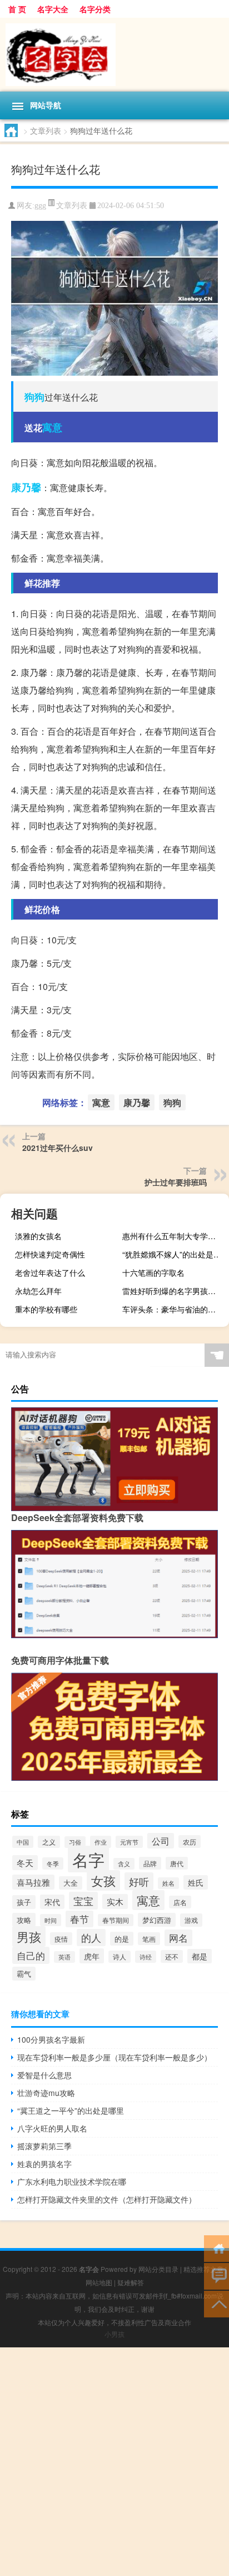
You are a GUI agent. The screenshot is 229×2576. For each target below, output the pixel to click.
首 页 (17, 9)
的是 (122, 1939)
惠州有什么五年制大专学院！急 (174, 1236)
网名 (178, 1938)
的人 (91, 1938)
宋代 (52, 1902)
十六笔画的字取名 (153, 1272)
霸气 (24, 1974)
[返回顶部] (216, 2303)
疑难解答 (131, 2282)
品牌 (150, 1863)
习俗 (75, 1842)
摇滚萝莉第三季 (44, 2146)
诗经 (146, 1957)
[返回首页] (216, 2248)
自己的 (31, 1955)
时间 (51, 1920)
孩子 (24, 1902)
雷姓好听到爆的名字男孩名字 (173, 1291)
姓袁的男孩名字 (44, 2164)
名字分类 (95, 9)
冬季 (53, 1863)
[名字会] (114, 55)
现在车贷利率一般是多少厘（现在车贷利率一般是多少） (114, 2057)
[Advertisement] (114, 2462)
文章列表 (46, 130)
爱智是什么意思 (44, 2075)
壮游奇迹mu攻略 (46, 2093)
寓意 (52, 427)
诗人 (120, 1957)
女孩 (103, 1880)
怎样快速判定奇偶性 (50, 1254)
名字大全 (53, 9)
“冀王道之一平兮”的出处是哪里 (71, 2110)
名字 (88, 1859)
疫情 (61, 1939)
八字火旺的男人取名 (52, 2128)
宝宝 (83, 1901)
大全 (71, 1883)
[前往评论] (216, 2276)
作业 (101, 1842)
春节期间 (116, 1920)
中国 (23, 1842)
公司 (161, 1841)
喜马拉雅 (33, 1882)
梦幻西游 (157, 1920)
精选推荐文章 (203, 2269)
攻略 (24, 1920)
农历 (190, 1842)
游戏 (191, 1920)
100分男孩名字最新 (51, 2039)
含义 (124, 1864)
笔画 (149, 1939)
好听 (139, 1881)
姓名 (168, 1883)
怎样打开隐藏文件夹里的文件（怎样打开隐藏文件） (107, 2199)
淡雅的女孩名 (38, 1236)
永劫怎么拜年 (38, 1291)
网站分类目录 (158, 2269)
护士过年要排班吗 (176, 1182)
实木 (115, 1901)
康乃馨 (26, 487)
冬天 (25, 1863)
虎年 (92, 1956)
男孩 (29, 1936)
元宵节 (129, 1842)
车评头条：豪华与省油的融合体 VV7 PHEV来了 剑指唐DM (174, 1309)
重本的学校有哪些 (46, 1309)
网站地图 (99, 2282)
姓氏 (196, 1882)
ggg (40, 206)
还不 (172, 1956)
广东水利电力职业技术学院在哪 (72, 2181)
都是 (200, 1956)
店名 (180, 1902)
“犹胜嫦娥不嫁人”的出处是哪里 (174, 1254)
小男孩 (114, 2334)
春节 (79, 1919)
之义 (49, 1842)
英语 (64, 1957)
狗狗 (34, 397)
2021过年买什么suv (58, 1148)
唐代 (177, 1863)
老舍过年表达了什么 (50, 1272)
